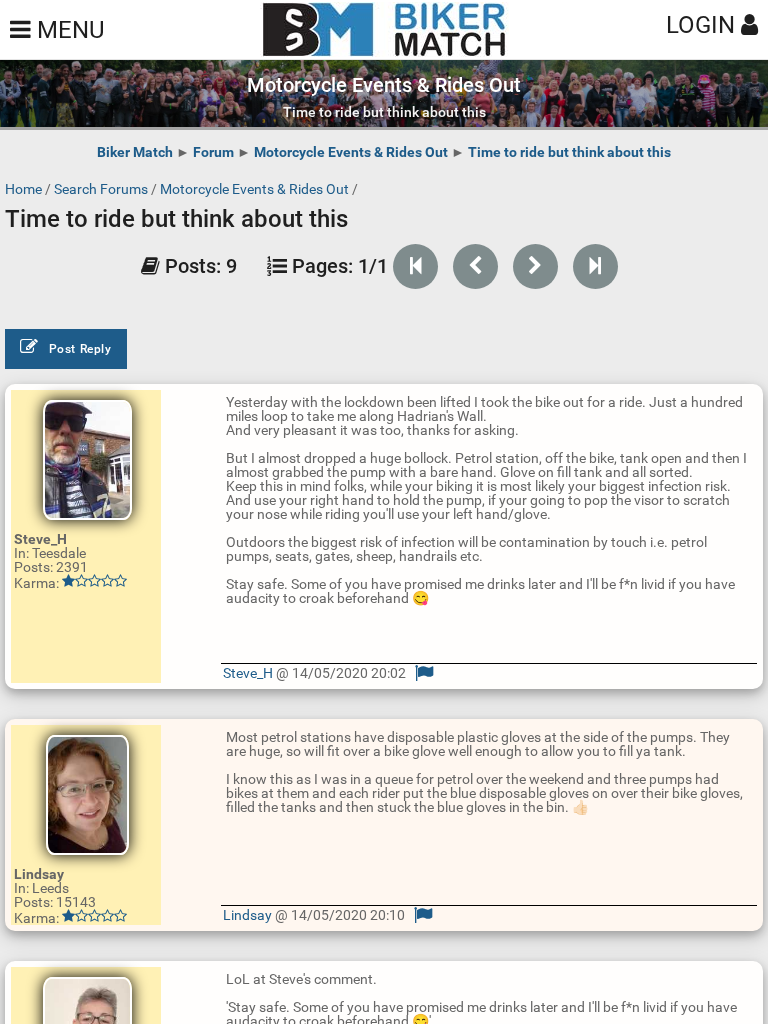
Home (23, 189)
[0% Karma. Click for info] (94, 581)
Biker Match (135, 152)
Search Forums (101, 189)
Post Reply (80, 349)
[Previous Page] (475, 266)
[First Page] (415, 266)
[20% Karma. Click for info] (94, 916)
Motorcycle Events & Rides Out (351, 152)
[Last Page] (595, 266)
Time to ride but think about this (569, 152)
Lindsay (247, 915)
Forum (213, 152)
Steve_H (248, 673)
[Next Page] (535, 266)
